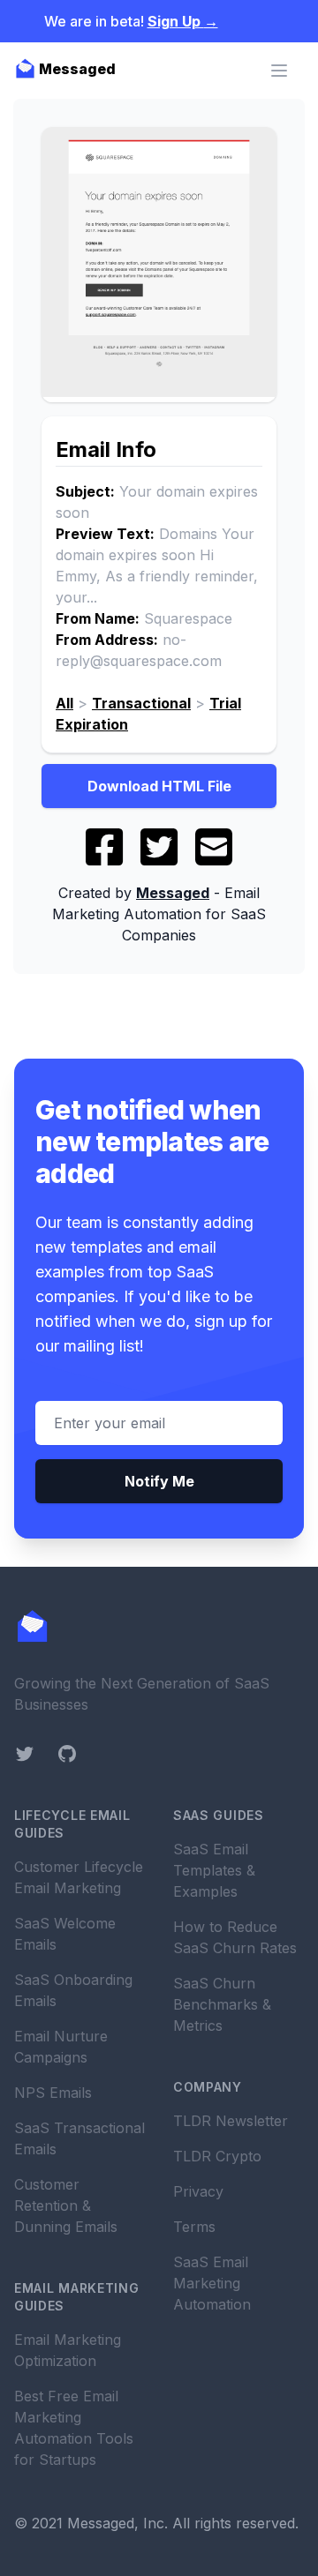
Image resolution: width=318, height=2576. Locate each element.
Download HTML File (159, 786)
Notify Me (159, 1481)
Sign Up (183, 21)
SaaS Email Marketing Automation (212, 2283)
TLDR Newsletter (231, 2121)
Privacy (198, 2191)
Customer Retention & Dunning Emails (66, 2205)
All (64, 703)
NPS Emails (53, 2093)
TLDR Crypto (217, 2156)
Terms (194, 2227)
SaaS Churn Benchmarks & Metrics (222, 2004)
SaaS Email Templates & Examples (214, 1870)
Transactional (141, 703)
